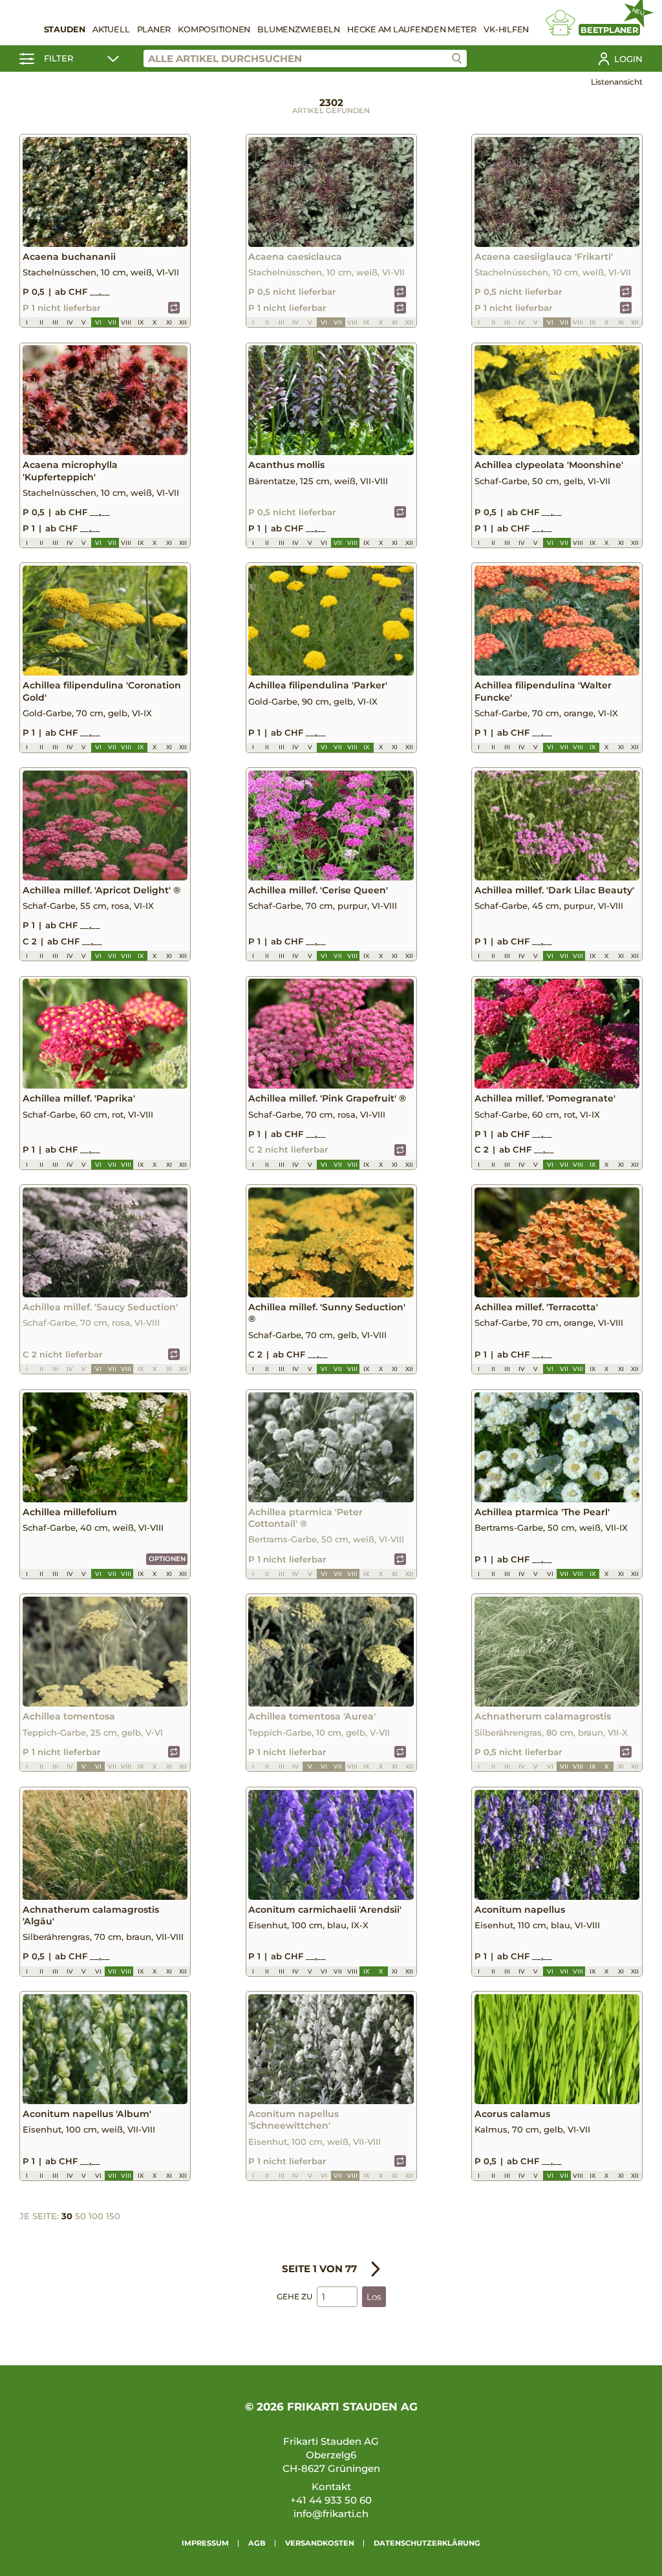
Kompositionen (214, 29)
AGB (257, 2543)
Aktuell (111, 29)
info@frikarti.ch (331, 2514)
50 (80, 2216)
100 (96, 2216)
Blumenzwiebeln (299, 29)
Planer (154, 29)
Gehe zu (294, 2296)
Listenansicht (617, 82)
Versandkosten (320, 2543)
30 (67, 2216)
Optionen (167, 1559)
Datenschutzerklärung (427, 2543)
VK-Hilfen (506, 29)
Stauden (65, 29)
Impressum (205, 2543)
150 (113, 2216)
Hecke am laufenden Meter (412, 29)
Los (374, 2297)
